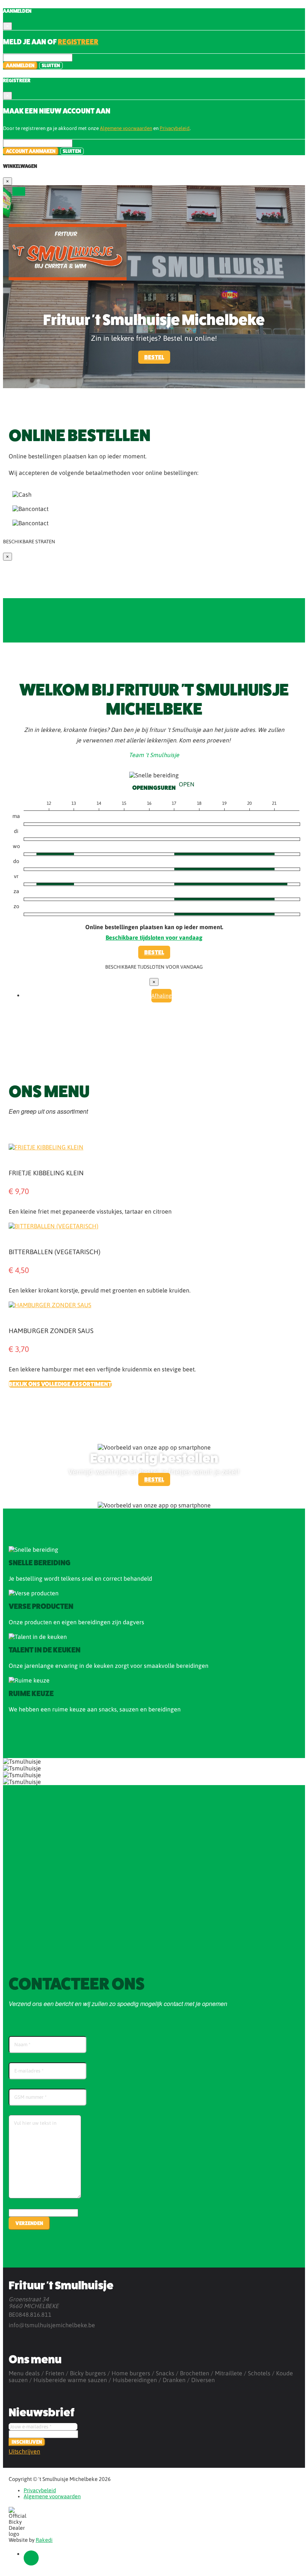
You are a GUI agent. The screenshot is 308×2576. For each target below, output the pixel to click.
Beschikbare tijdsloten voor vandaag (154, 937)
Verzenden (29, 2223)
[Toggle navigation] (19, 191)
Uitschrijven (24, 2451)
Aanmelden (20, 66)
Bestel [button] (154, 357)
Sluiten (51, 66)
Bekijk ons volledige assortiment (60, 1384)
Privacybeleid (175, 128)
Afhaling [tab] (162, 996)
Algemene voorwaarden (126, 128)
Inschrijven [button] (27, 2442)
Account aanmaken (31, 151)
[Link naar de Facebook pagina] (31, 2558)
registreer (78, 42)
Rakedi (44, 2540)
